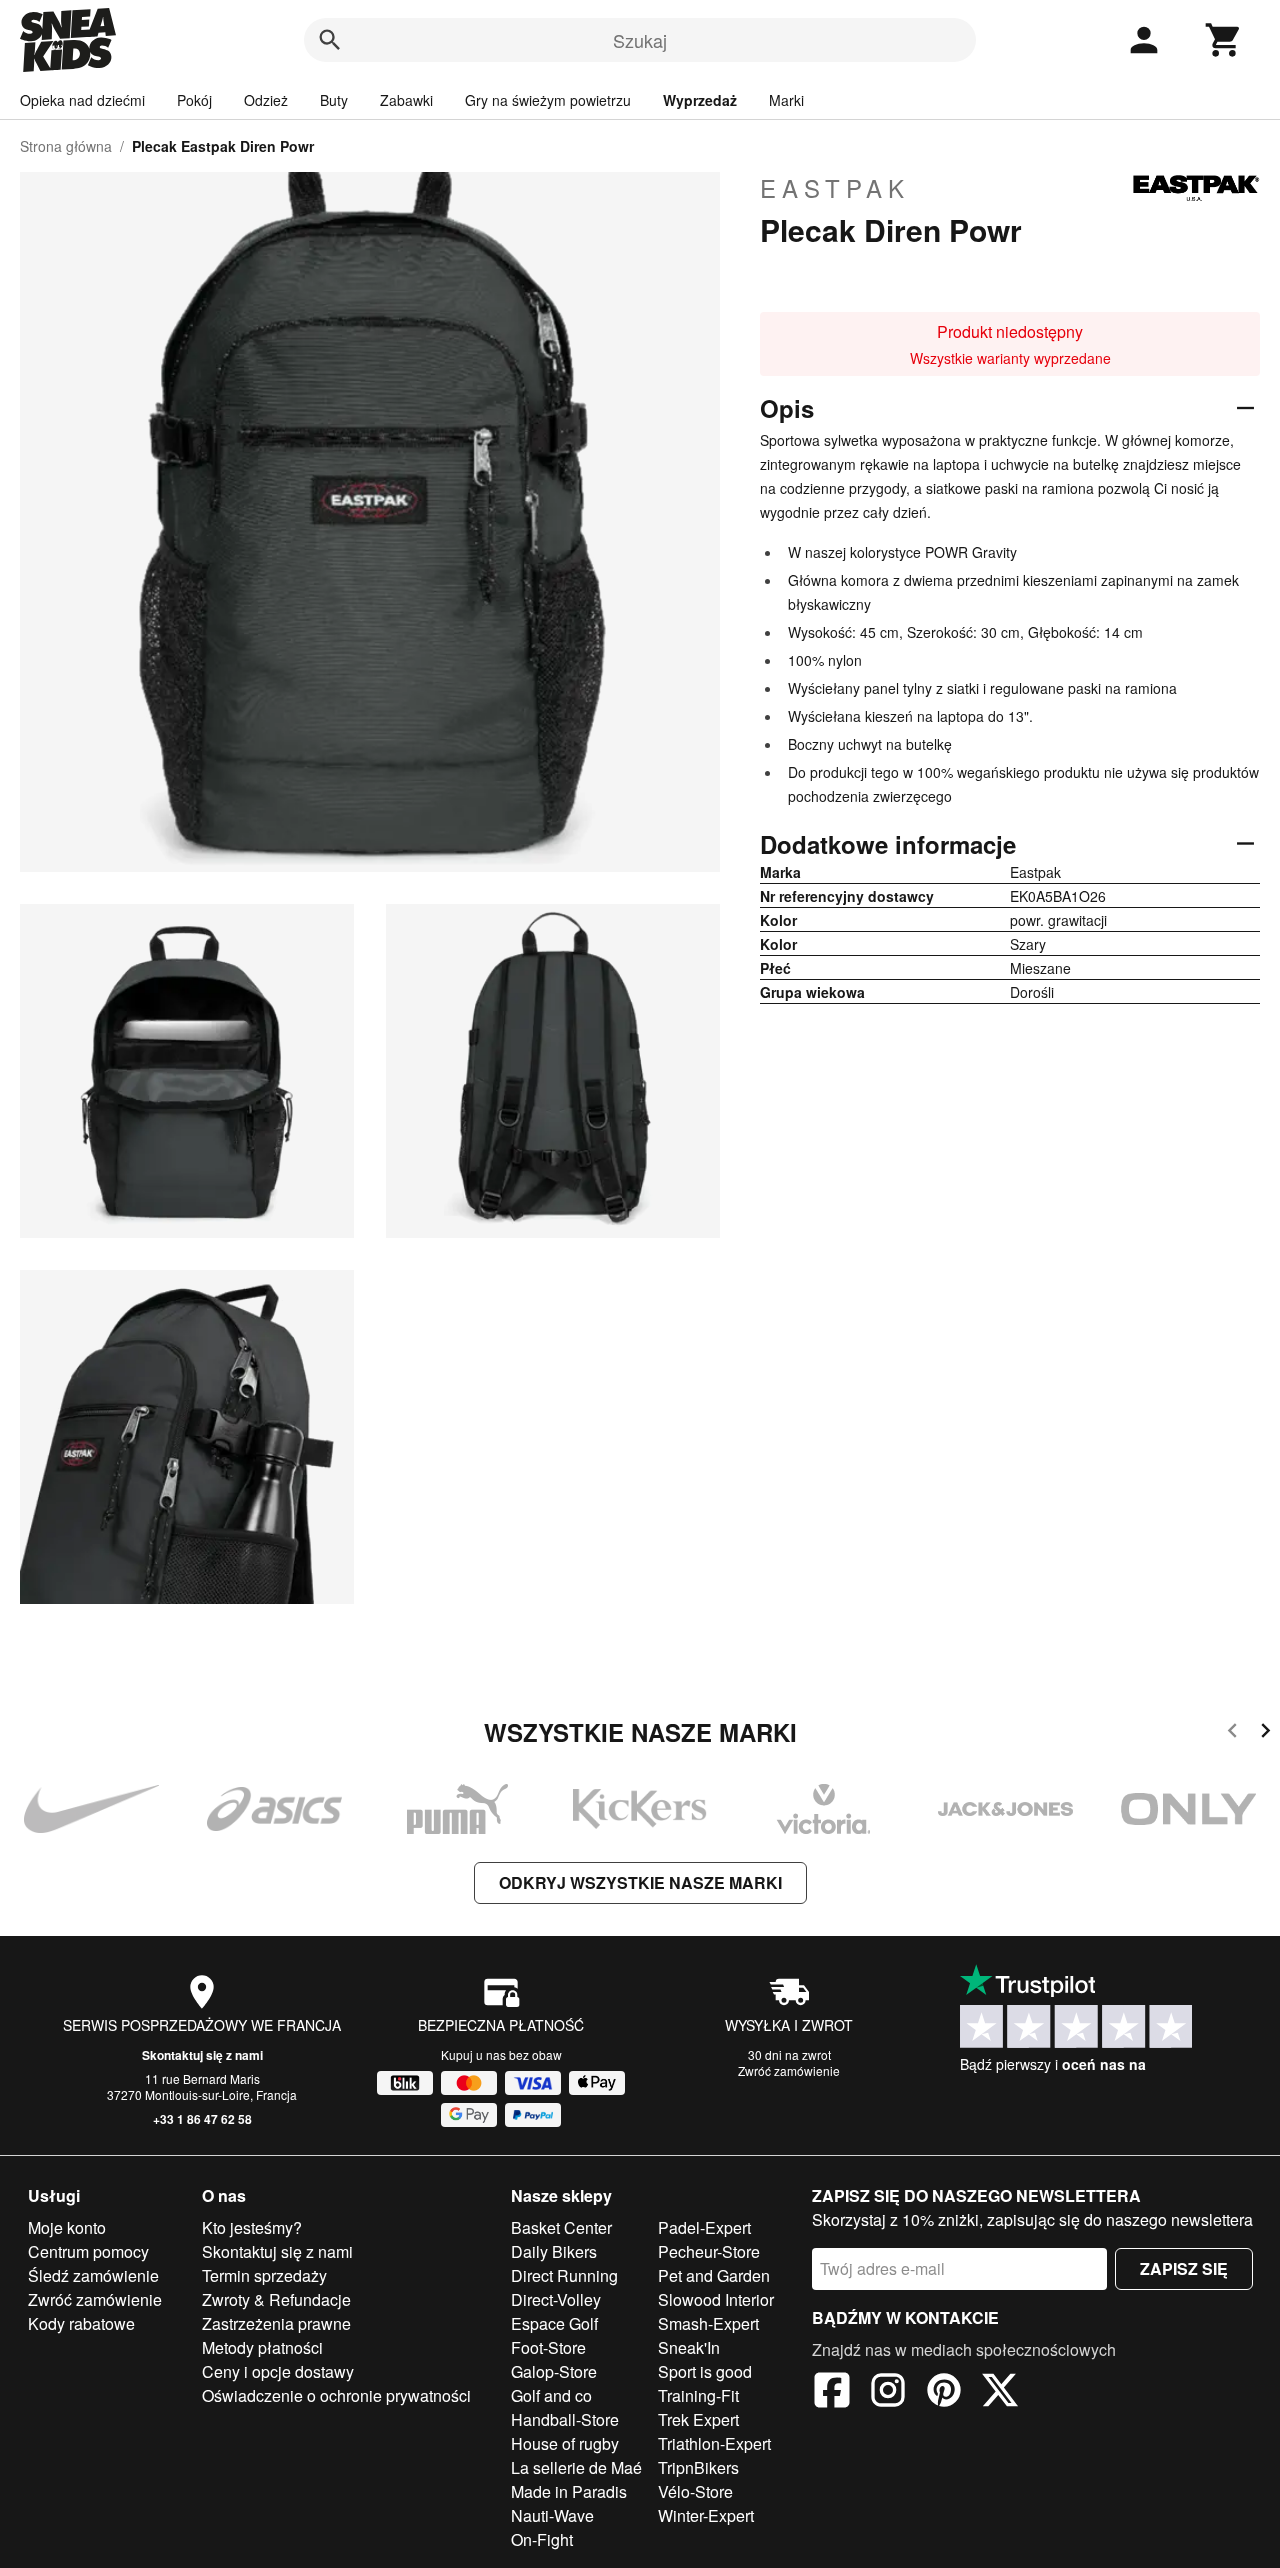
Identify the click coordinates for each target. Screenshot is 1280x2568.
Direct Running (564, 2275)
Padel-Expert (704, 2227)
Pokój (194, 100)
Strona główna (66, 146)
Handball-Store (565, 2419)
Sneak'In (689, 2347)
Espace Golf (554, 2323)
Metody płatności (262, 2347)
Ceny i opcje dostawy (278, 2371)
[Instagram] (888, 2393)
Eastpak (835, 188)
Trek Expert (698, 2419)
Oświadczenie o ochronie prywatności (336, 2395)
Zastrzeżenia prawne (276, 2323)
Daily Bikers (554, 2251)
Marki (786, 100)
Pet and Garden (714, 2275)
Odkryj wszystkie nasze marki (640, 1882)
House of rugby (565, 2443)
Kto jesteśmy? (252, 2227)
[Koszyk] (1224, 40)
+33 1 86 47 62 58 (202, 2119)
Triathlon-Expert (714, 2443)
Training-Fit (698, 2395)
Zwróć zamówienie (789, 2070)
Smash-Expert (708, 2323)
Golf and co (551, 2395)
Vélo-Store (695, 2491)
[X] (1000, 2393)
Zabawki (406, 100)
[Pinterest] (944, 2393)
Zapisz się (1184, 2268)
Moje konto (67, 2227)
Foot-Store (548, 2347)
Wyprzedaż (700, 100)
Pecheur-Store (709, 2251)
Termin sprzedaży (264, 2275)
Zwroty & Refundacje (276, 2299)
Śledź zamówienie (93, 2275)
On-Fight (542, 2539)
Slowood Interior (716, 2299)
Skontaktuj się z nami (202, 2055)
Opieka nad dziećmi (82, 100)
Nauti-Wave (552, 2515)
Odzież (266, 100)
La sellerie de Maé (576, 2467)
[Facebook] (832, 2393)
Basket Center (561, 2227)
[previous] (1232, 1733)
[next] (1265, 1733)
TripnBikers (698, 2467)
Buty (334, 100)
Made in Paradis (569, 2491)
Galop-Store (554, 2371)
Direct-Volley (556, 2299)
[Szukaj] (330, 40)
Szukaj (640, 40)
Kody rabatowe (81, 2323)
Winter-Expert (706, 2515)
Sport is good (705, 2371)
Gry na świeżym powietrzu (548, 100)
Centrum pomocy (88, 2251)
